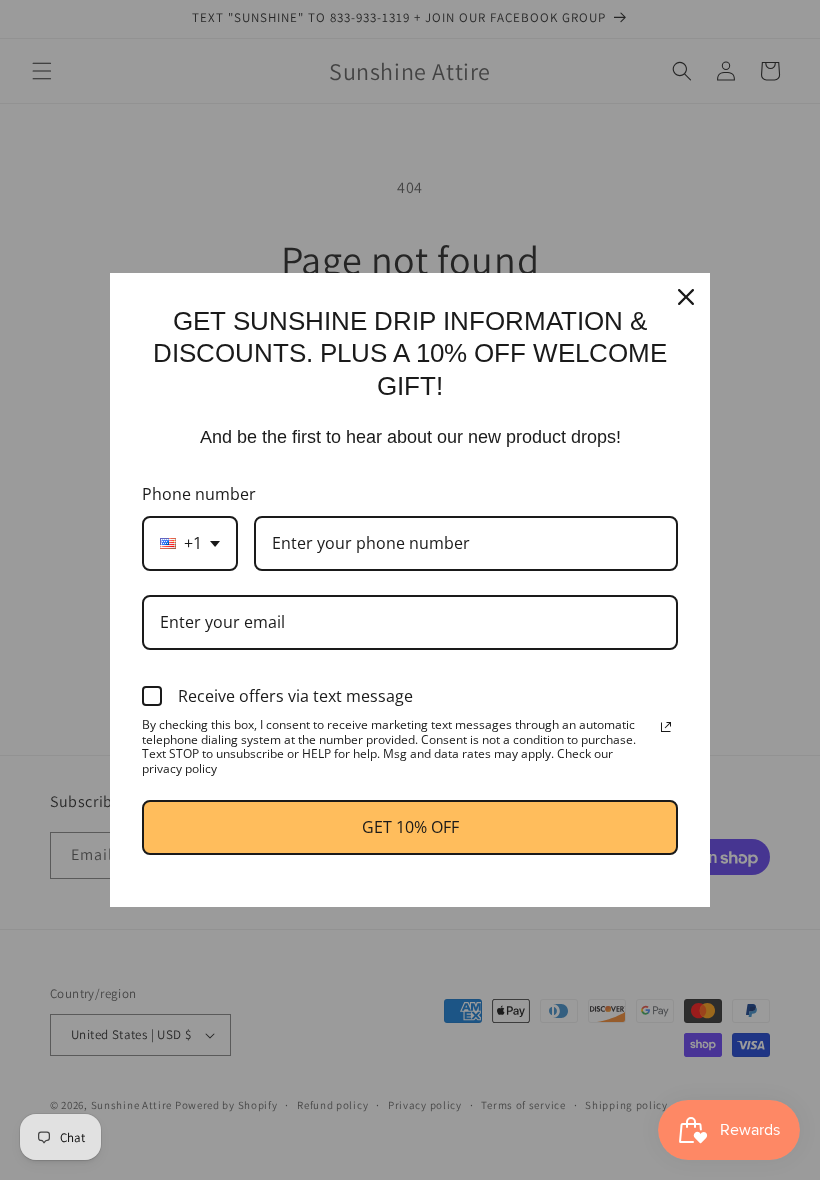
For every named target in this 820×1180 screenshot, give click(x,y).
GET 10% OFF (410, 827)
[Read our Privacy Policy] (666, 727)
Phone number (199, 494)
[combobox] (190, 543)
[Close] (686, 297)
